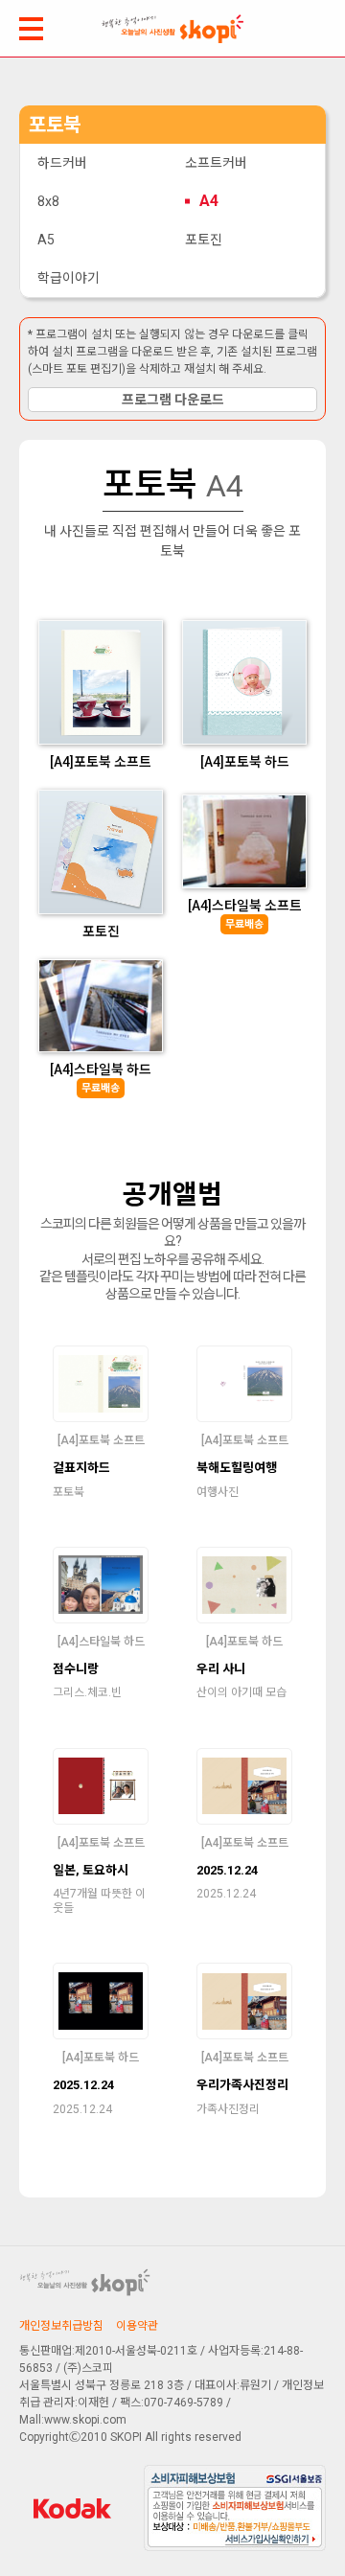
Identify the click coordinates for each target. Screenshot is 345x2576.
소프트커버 (216, 163)
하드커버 (62, 163)
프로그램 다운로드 (173, 400)
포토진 (204, 240)
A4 (209, 201)
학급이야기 (69, 278)
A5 (46, 240)
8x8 (48, 201)
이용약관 (137, 2326)
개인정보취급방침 (61, 2326)
